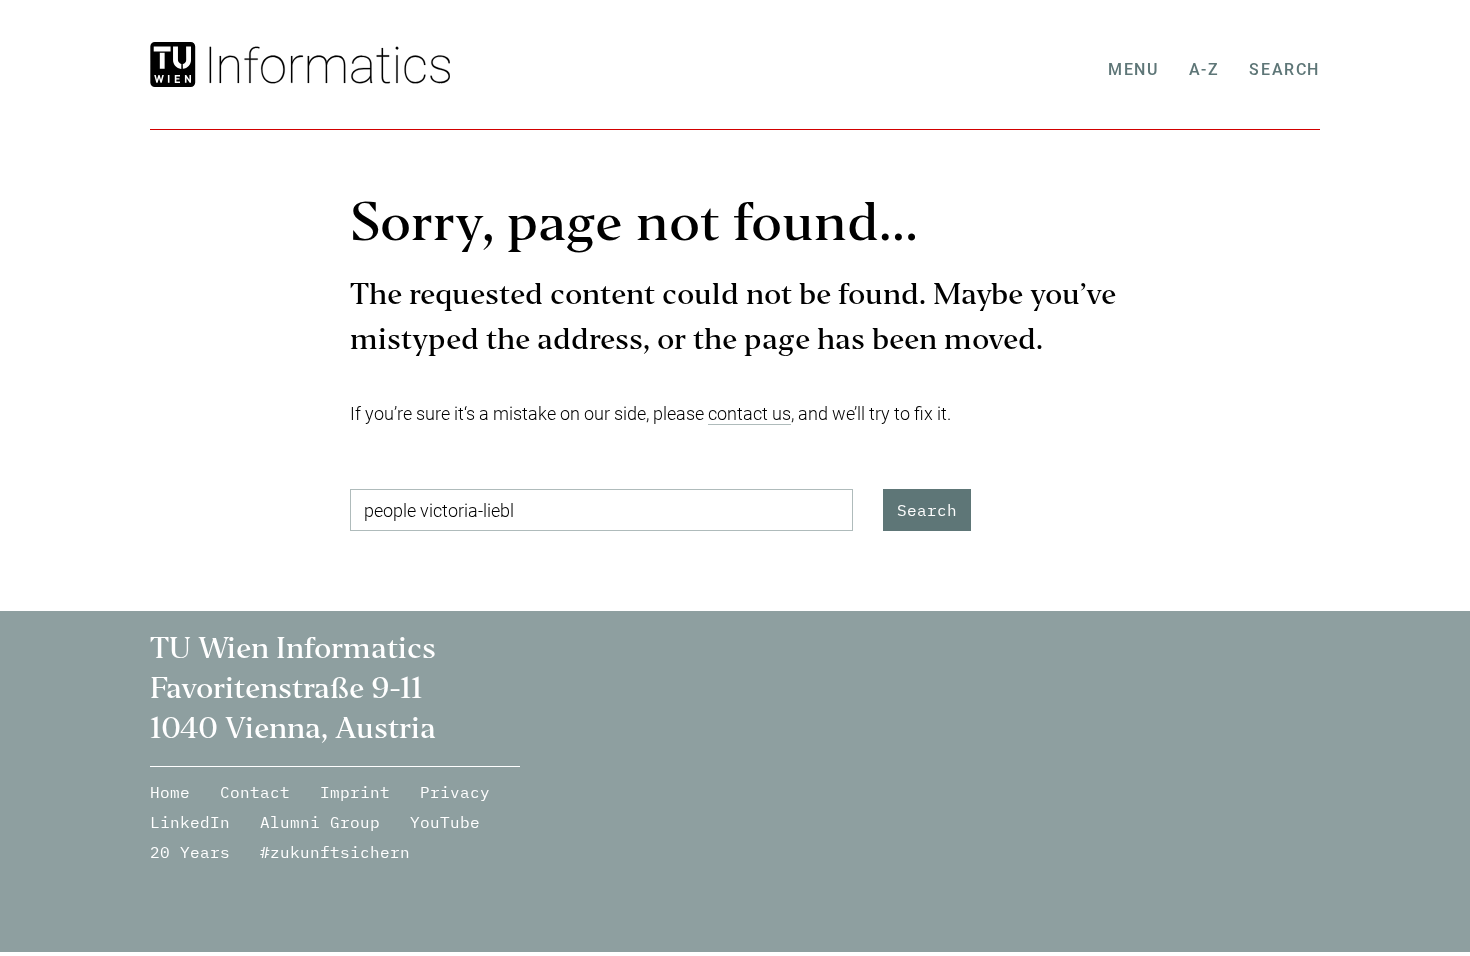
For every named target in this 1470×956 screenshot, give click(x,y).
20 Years (190, 852)
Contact (255, 792)
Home (170, 792)
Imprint (355, 792)
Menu (1133, 69)
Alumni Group (320, 822)
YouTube (445, 822)
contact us (749, 413)
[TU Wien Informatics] (325, 64)
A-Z (1204, 69)
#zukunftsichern (335, 852)
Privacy (455, 792)
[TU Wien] (175, 64)
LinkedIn (190, 822)
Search (1284, 69)
